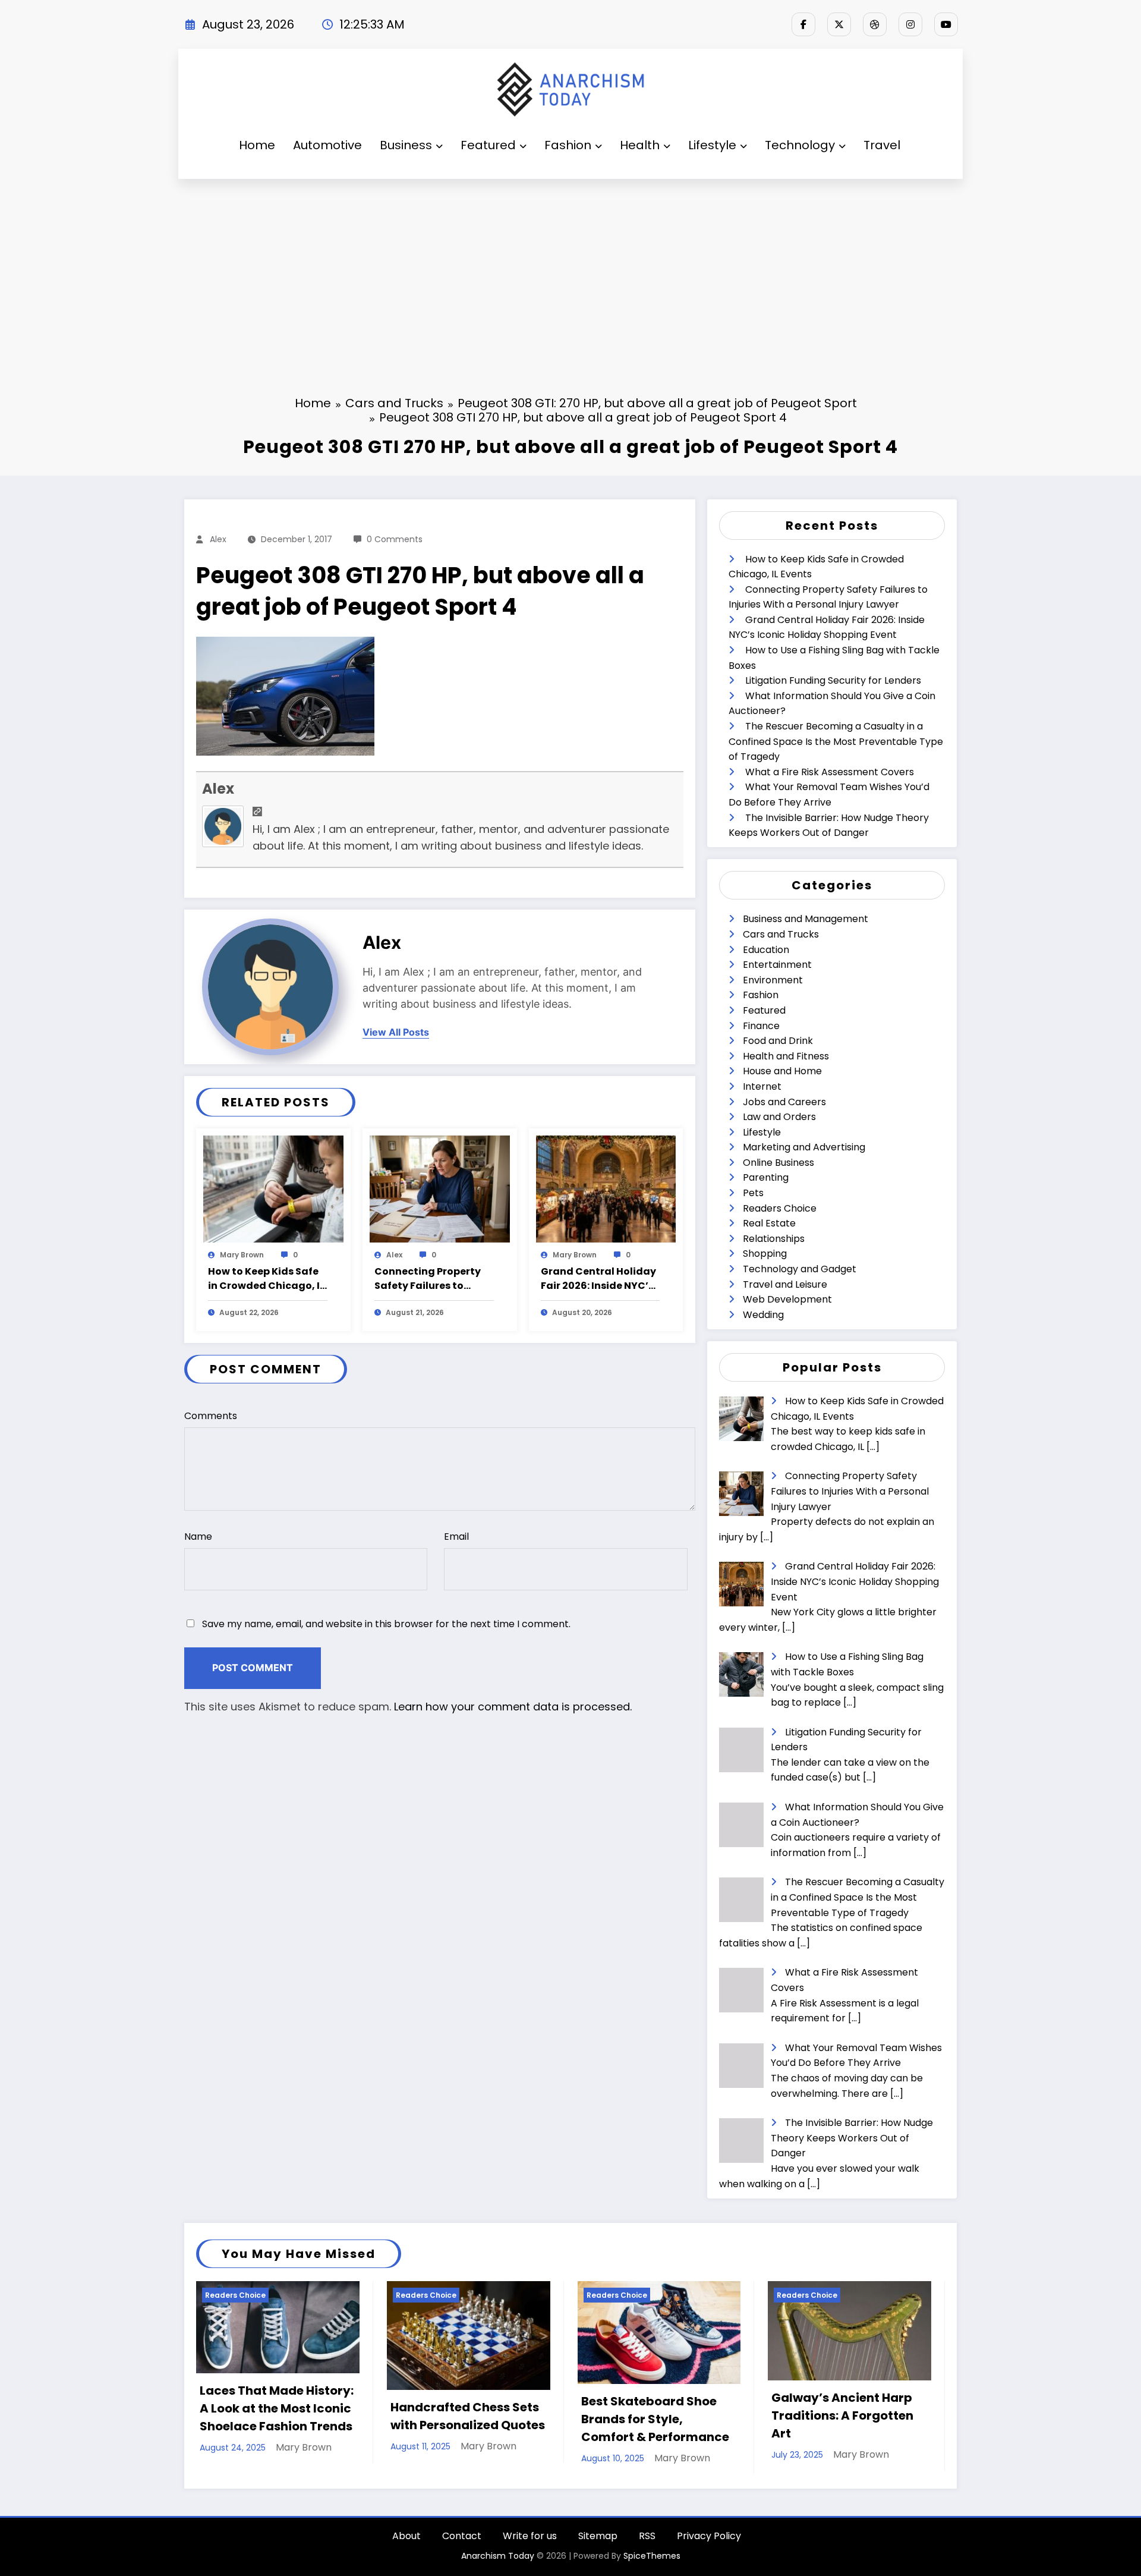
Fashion (568, 145)
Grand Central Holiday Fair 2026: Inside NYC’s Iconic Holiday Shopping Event (598, 1279)
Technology (800, 145)
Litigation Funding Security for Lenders (833, 680)
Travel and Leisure (785, 1284)
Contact (462, 2536)
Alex (218, 539)
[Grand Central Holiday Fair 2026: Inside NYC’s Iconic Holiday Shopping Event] (606, 1189)
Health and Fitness (786, 1056)
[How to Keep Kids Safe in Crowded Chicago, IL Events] (273, 1189)
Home (257, 145)
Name (198, 1537)
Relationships (774, 1239)
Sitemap (598, 2536)
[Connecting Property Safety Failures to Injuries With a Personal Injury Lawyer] (440, 1189)
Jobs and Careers (784, 1102)
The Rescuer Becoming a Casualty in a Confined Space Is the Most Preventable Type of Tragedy (836, 741)
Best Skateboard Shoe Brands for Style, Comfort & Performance (655, 2419)
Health (640, 145)
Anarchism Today (498, 2556)
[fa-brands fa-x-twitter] (839, 24)
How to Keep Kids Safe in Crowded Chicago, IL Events (266, 1279)
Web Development (787, 1299)
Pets (753, 1193)
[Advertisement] (570, 268)
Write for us (530, 2536)
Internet (762, 1086)
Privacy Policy (709, 2536)
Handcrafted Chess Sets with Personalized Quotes (468, 2416)
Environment (773, 980)
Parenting (766, 1177)
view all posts (396, 1032)
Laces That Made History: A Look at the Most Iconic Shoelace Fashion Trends (277, 2408)
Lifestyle (712, 145)
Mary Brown (242, 1255)
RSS (647, 2536)
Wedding (763, 1315)
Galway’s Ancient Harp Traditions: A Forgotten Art (842, 2415)
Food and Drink (778, 1041)
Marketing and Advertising (804, 1147)
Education (766, 950)
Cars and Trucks (781, 934)
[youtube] (946, 24)
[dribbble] (875, 24)
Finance (761, 1026)
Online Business (778, 1163)
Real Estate (769, 1223)
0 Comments (395, 539)
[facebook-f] (803, 24)
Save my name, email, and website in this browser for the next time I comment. (386, 1624)
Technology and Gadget (800, 1269)
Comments (211, 1416)
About (406, 2536)
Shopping (765, 1254)
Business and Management (806, 919)
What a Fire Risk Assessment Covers (830, 772)
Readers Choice (780, 1208)
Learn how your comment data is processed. (513, 1707)
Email (456, 1537)
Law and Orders (779, 1117)
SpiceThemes (652, 2556)
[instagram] (910, 24)
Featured (488, 145)
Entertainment (777, 965)
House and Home (782, 1071)
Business (406, 145)
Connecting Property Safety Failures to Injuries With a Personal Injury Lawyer (434, 1279)
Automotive (327, 145)
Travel (882, 145)
